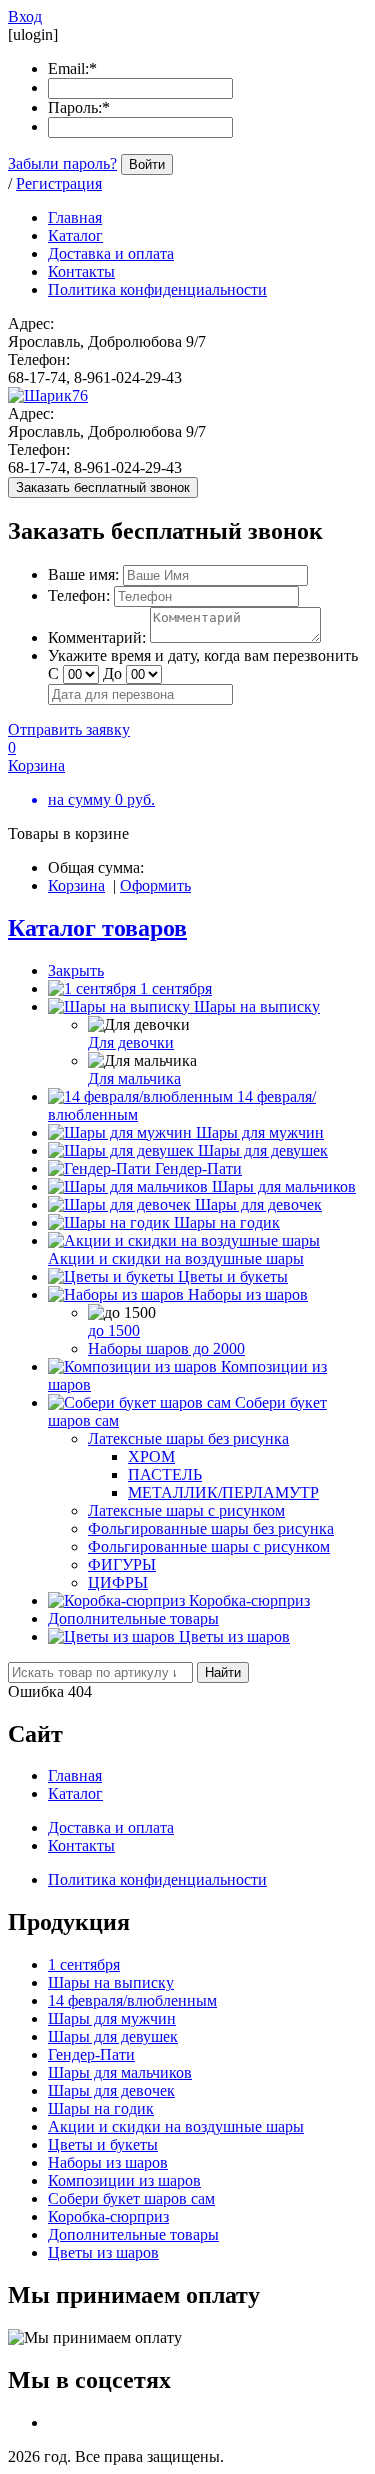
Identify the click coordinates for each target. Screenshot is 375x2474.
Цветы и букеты (233, 1276)
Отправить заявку (69, 729)
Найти (223, 1672)
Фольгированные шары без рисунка (211, 1528)
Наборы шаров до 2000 (166, 1348)
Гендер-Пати (198, 1168)
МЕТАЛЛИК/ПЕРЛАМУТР (223, 1492)
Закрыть (76, 970)
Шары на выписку (257, 1006)
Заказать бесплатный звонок (103, 487)
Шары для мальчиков (284, 1186)
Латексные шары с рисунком (186, 1510)
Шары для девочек (258, 1204)
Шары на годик (227, 1222)
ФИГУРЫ (122, 1564)
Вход (25, 16)
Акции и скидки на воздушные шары (176, 1258)
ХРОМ (151, 1456)
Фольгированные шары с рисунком (209, 1546)
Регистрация (59, 183)
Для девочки (131, 1042)
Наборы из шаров (248, 1294)
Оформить (155, 885)
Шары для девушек (263, 1150)
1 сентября (176, 988)
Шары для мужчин (260, 1132)
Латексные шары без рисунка (188, 1438)
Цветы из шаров (234, 1636)
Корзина (76, 885)
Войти (147, 164)
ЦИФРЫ (118, 1582)
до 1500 (114, 1330)
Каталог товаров (97, 928)
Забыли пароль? (62, 163)
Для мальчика (134, 1078)
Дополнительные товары (133, 1618)
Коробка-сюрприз (249, 1600)
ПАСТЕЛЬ (165, 1474)
